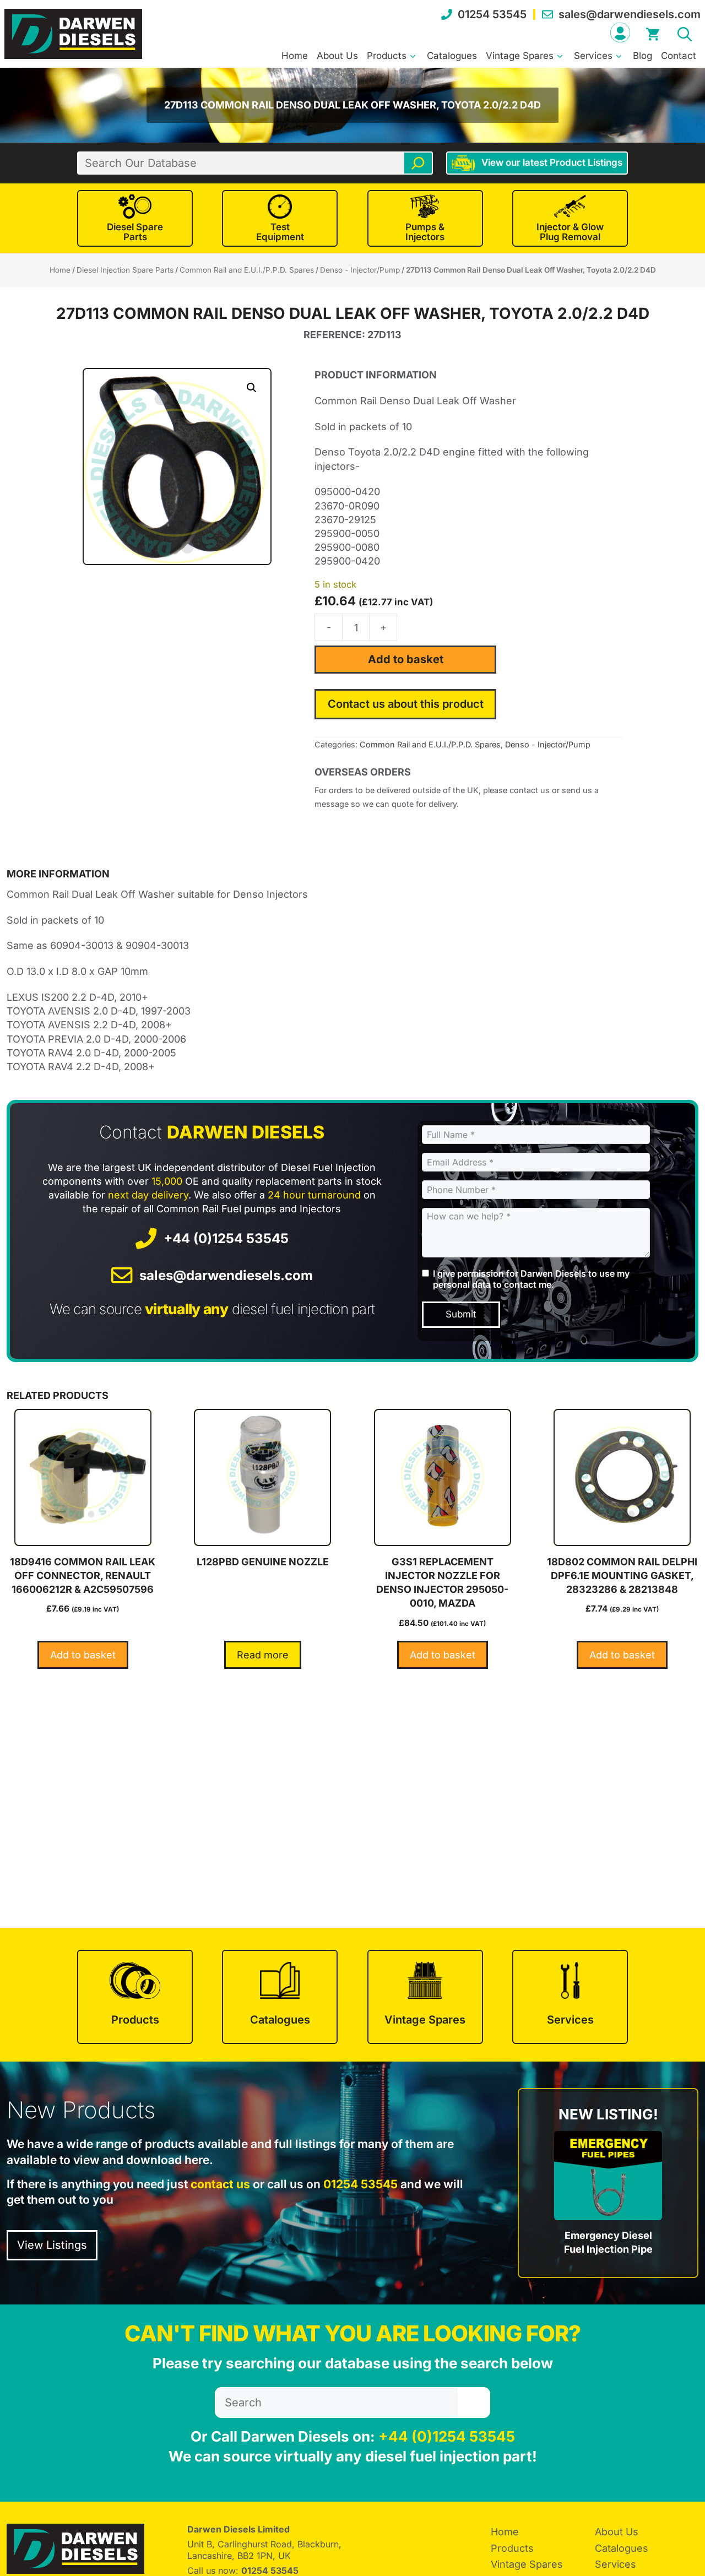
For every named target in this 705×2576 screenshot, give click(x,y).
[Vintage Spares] (425, 1997)
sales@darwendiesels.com (630, 14)
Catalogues (452, 56)
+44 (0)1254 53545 (226, 1238)
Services (593, 56)
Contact (679, 56)
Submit (461, 1314)
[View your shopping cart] (653, 32)
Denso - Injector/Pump (360, 270)
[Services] (570, 1997)
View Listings (52, 2245)
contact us (220, 2184)
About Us (337, 56)
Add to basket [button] (83, 1655)
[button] (685, 32)
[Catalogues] (280, 1997)
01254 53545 (492, 14)
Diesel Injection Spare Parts (125, 270)
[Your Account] (620, 32)
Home (295, 56)
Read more (263, 1655)
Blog (642, 56)
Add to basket (406, 659)
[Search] (418, 163)
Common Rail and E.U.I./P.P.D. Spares (247, 270)
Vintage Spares (520, 56)
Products (387, 56)
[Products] (135, 1997)
